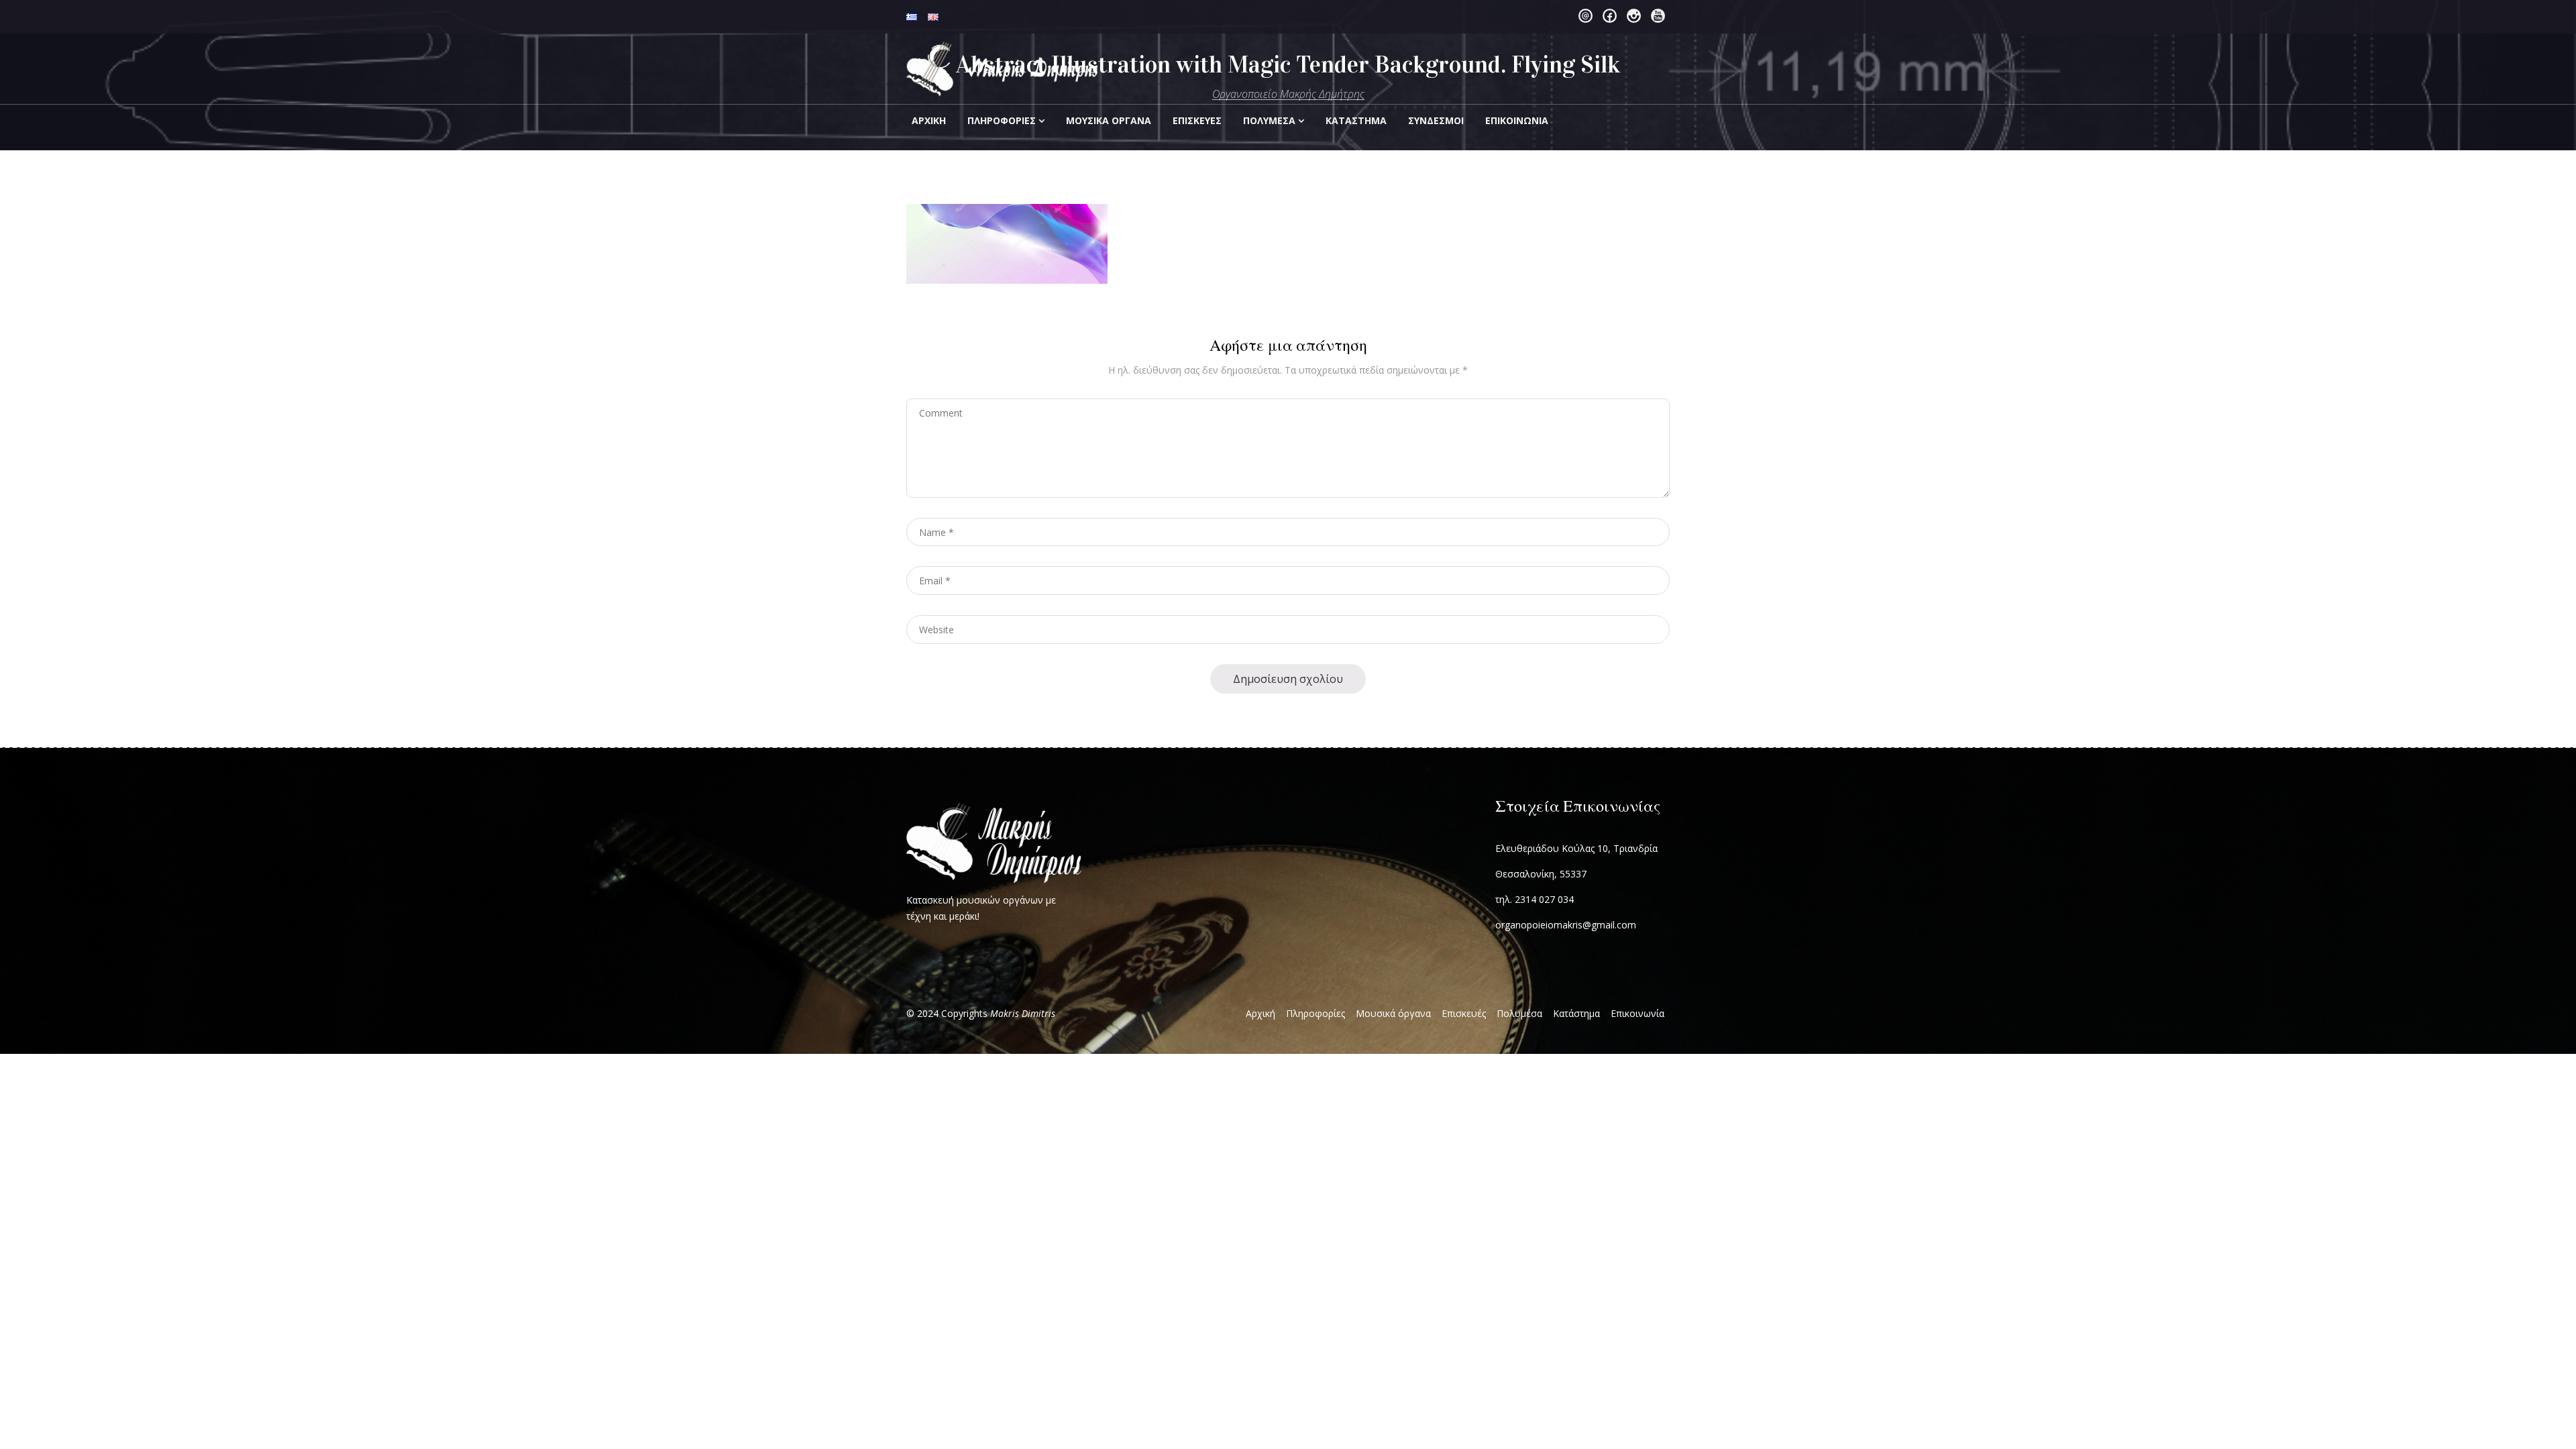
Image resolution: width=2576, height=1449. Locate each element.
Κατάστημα (1576, 1013)
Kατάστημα (1356, 120)
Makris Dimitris (1023, 1013)
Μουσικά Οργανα (1109, 120)
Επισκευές (1464, 1013)
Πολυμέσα (1269, 120)
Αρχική (929, 120)
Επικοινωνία (1638, 1013)
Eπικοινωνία (1517, 120)
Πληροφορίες (1002, 120)
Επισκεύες (1197, 120)
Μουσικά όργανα (1393, 1013)
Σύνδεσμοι (1436, 120)
